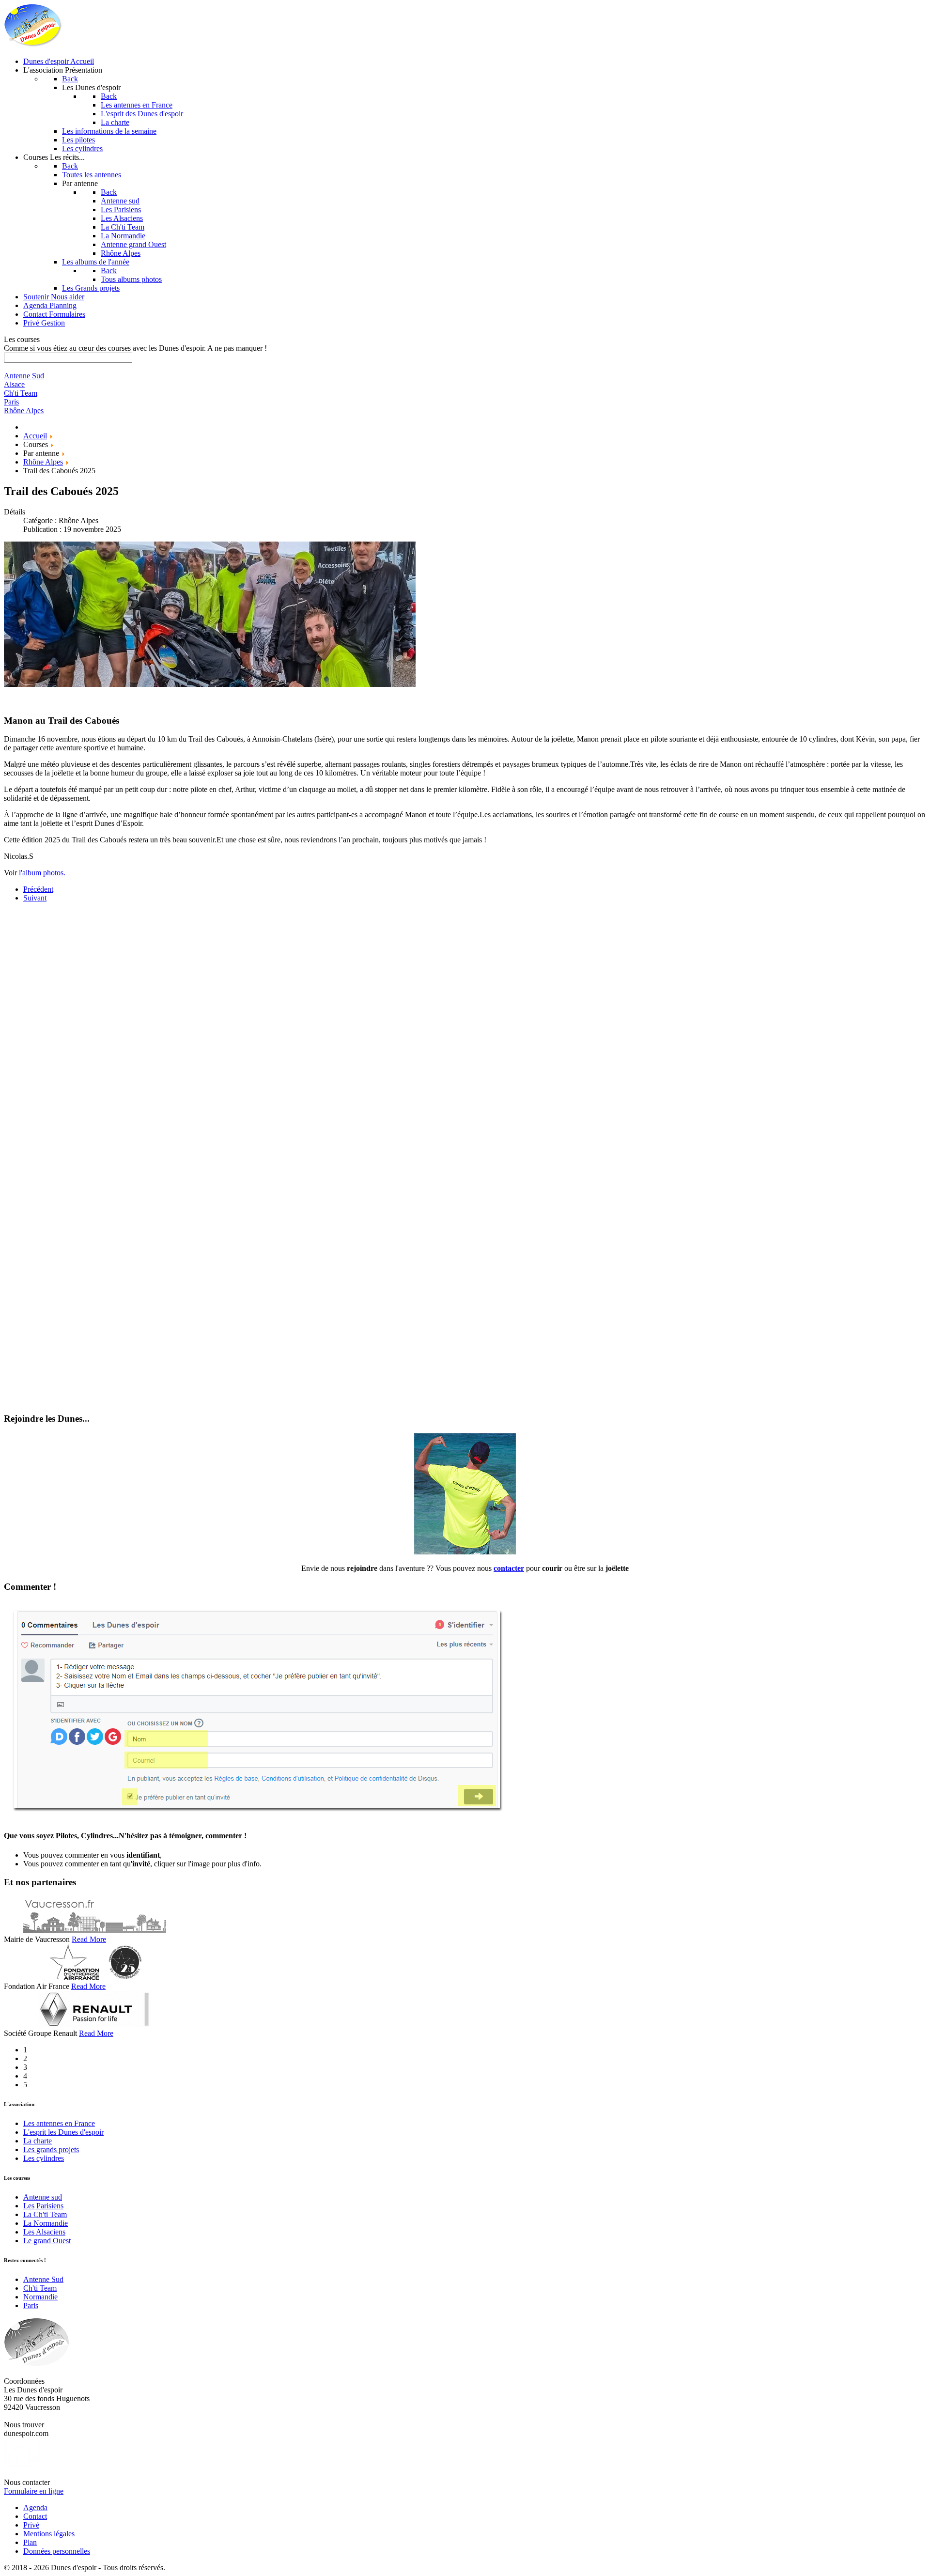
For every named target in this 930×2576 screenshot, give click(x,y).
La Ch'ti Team (45, 2214)
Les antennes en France (59, 2123)
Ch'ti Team (40, 2288)
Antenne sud (43, 2197)
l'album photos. (42, 873)
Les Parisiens (43, 2206)
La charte (38, 2141)
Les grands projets (51, 2149)
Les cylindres (44, 2158)
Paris (31, 2305)
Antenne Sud (43, 2279)
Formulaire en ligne (34, 2491)
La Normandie (46, 2223)
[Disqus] (465, 1031)
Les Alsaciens (44, 2232)
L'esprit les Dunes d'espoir (63, 2132)
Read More (89, 1939)
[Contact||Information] (465, 1552)
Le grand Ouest (47, 2241)
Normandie (40, 2297)
